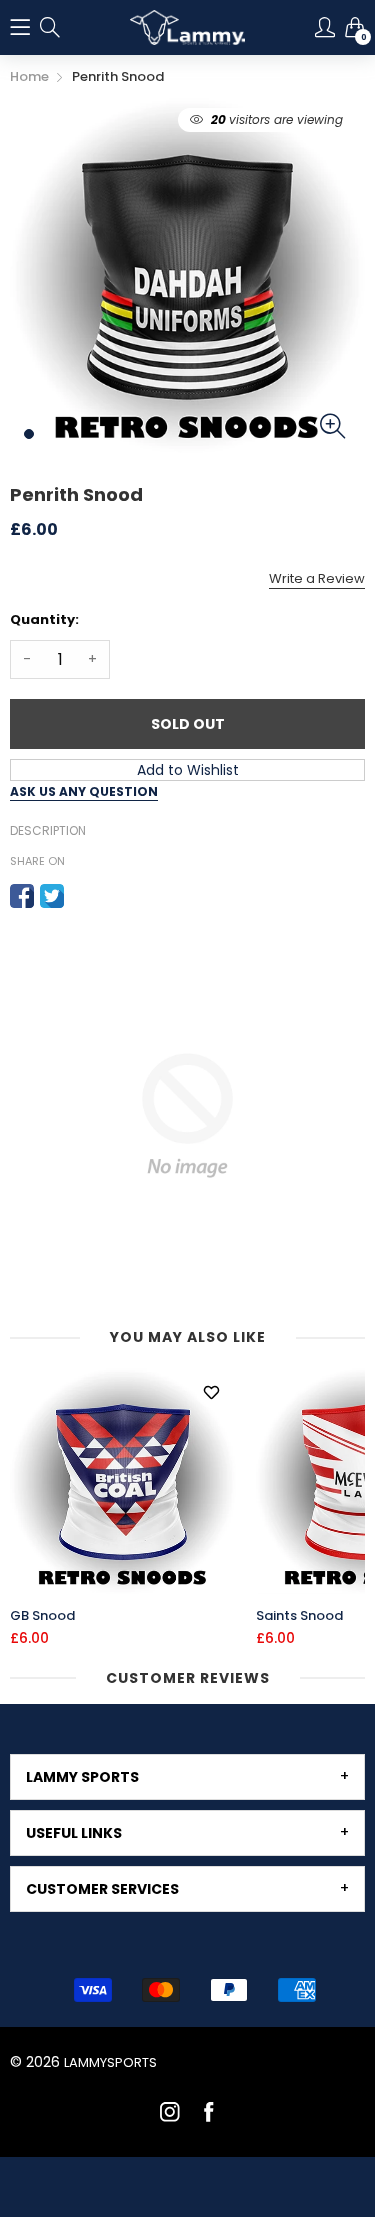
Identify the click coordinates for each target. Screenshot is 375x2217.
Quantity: (44, 619)
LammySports (110, 2062)
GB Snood (42, 1616)
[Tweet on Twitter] (52, 896)
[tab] (187, 1777)
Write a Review (317, 578)
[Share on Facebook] (22, 896)
